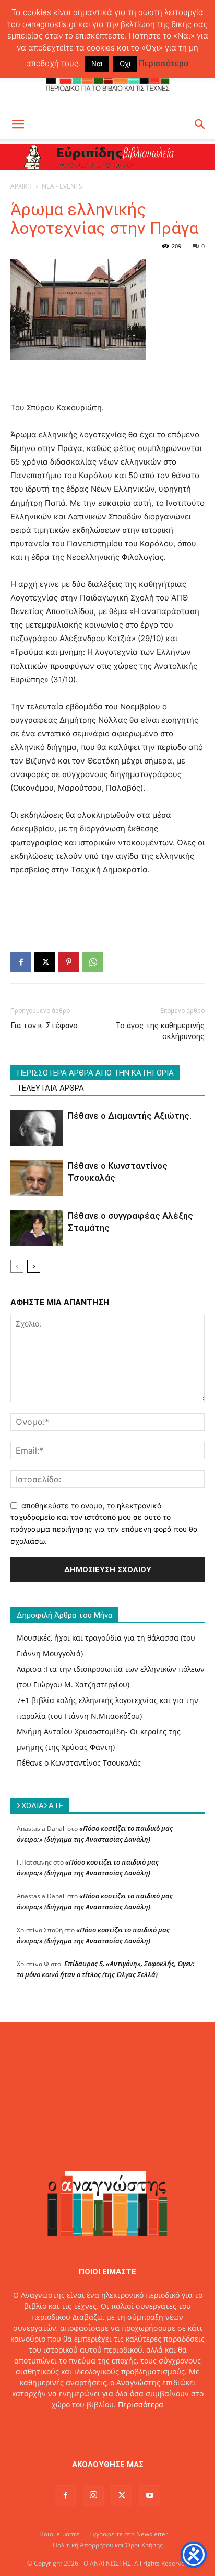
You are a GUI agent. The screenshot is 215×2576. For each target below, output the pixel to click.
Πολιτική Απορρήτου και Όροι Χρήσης (108, 2545)
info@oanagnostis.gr (132, 2426)
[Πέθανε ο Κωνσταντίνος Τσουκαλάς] (37, 1178)
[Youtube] (150, 2496)
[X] (45, 962)
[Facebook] (21, 962)
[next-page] (34, 1266)
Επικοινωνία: (72, 2426)
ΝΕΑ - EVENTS (62, 186)
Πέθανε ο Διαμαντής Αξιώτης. (130, 1116)
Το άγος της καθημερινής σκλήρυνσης (160, 1031)
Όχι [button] (125, 64)
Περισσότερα (141, 2404)
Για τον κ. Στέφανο (44, 1026)
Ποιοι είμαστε (59, 2534)
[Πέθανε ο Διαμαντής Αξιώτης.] (37, 1128)
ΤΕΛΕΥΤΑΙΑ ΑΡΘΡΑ (50, 1088)
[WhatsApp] (93, 962)
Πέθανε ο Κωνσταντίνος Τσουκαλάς (79, 1763)
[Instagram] (93, 2495)
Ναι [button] (97, 64)
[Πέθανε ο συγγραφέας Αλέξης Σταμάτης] (37, 1228)
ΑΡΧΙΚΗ (21, 186)
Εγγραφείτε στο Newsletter (129, 2534)
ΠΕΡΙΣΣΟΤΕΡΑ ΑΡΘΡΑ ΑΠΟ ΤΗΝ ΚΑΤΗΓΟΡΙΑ (95, 1073)
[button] (18, 124)
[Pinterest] (69, 962)
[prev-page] (17, 1266)
